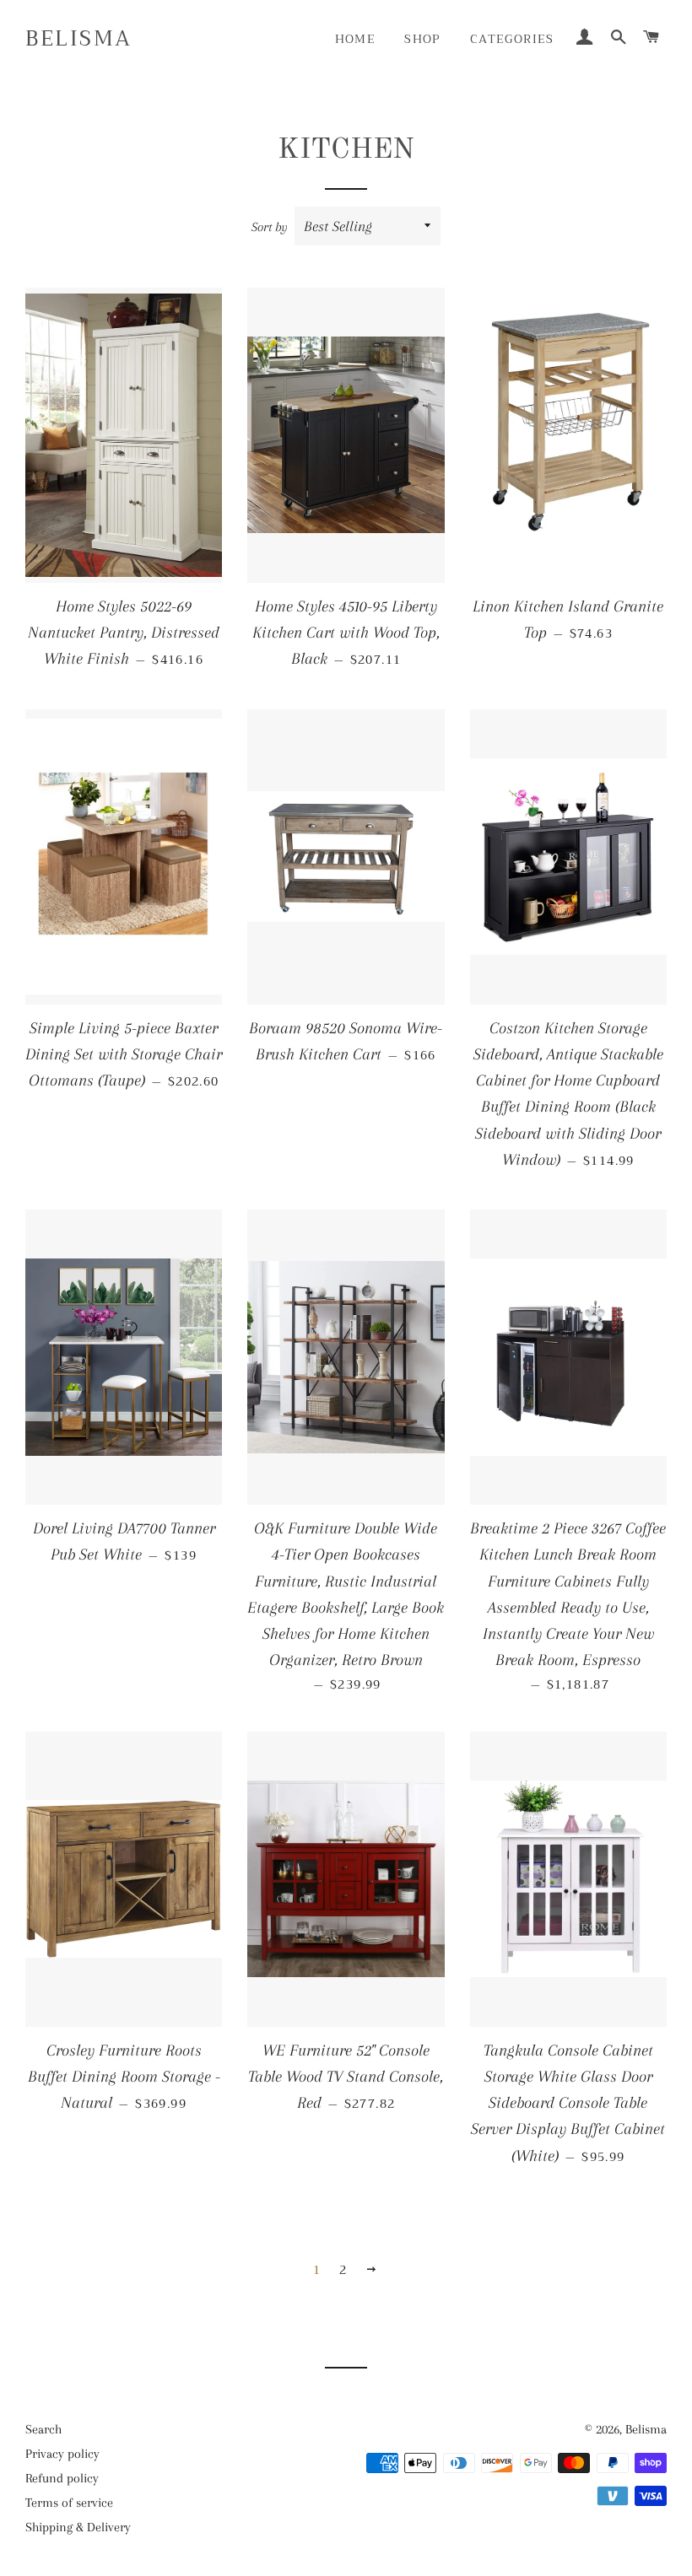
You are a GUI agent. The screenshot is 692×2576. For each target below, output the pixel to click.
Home (356, 39)
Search (43, 2429)
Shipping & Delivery (78, 2527)
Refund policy (62, 2478)
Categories (512, 39)
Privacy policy (62, 2454)
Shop (423, 39)
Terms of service (69, 2503)
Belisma (79, 38)
